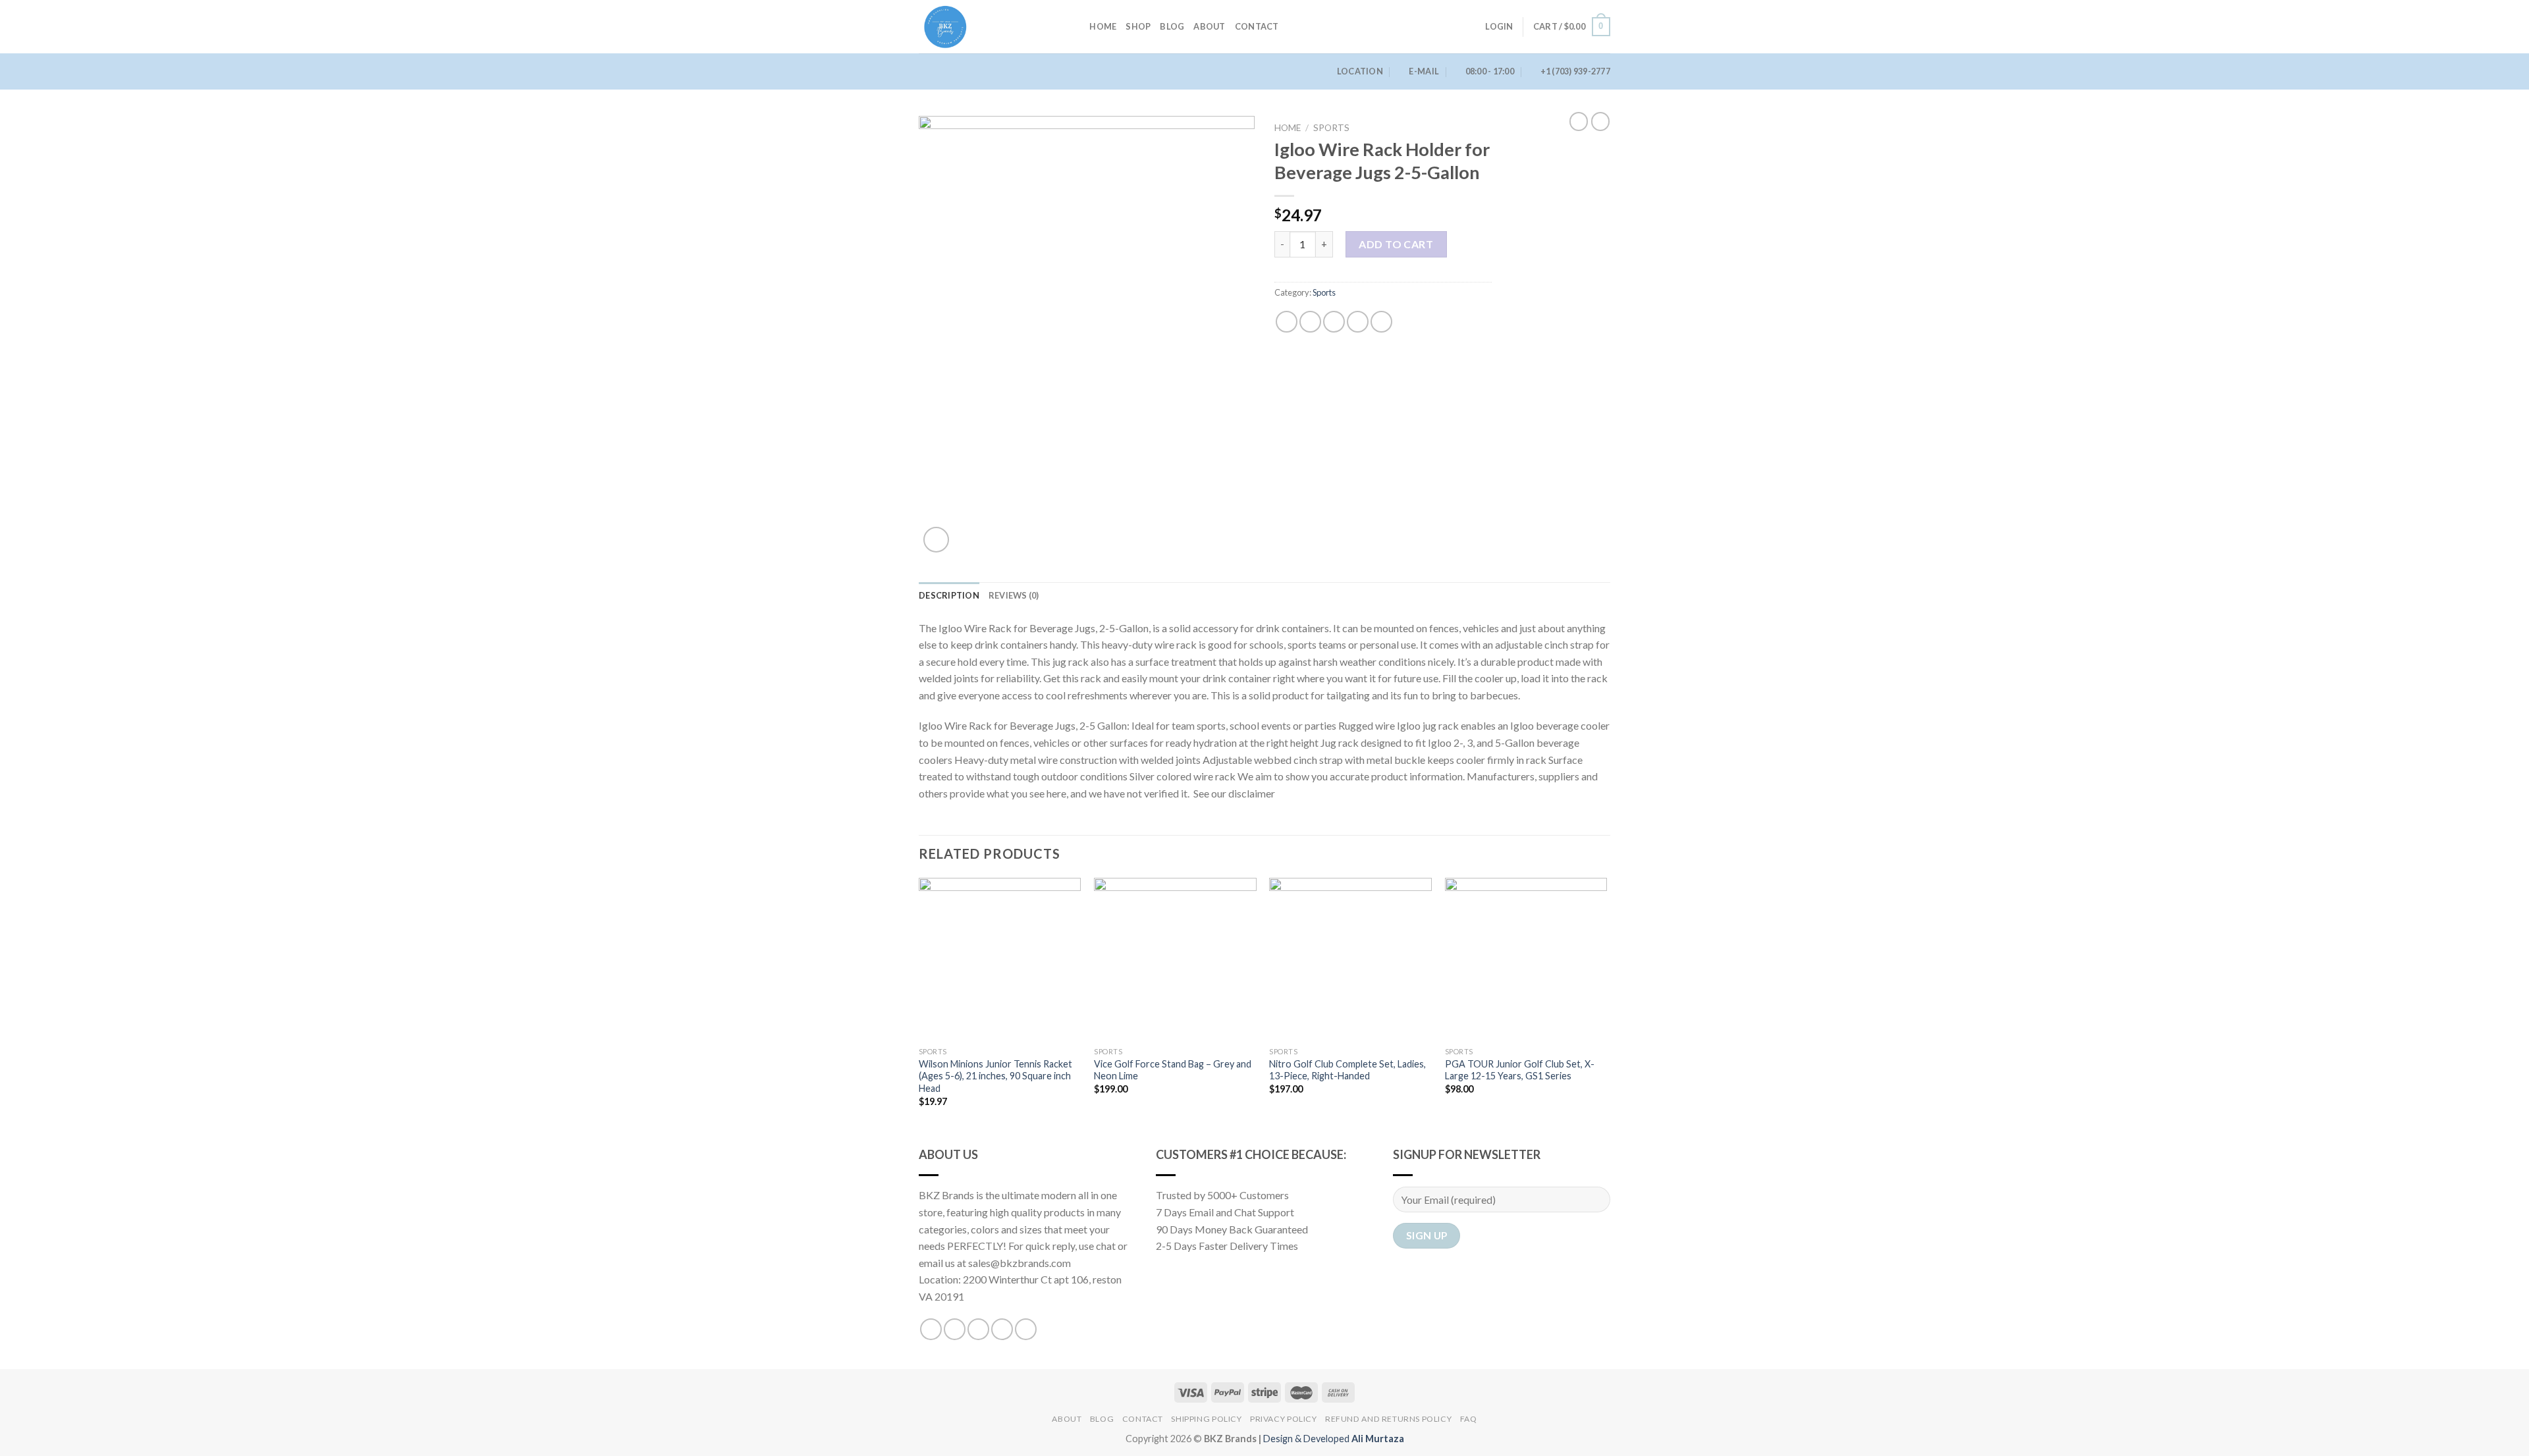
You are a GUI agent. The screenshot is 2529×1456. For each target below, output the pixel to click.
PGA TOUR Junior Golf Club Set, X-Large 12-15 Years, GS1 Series (1520, 1070)
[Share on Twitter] (1310, 322)
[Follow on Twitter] (978, 1329)
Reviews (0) (1014, 595)
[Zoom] (936, 540)
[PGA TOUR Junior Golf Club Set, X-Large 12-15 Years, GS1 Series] (1526, 959)
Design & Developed (1334, 1439)
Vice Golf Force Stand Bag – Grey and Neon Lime (1173, 1070)
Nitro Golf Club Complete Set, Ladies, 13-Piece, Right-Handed (1347, 1070)
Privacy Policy (1284, 1419)
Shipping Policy (1206, 1419)
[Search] (1075, 26)
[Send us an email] (1002, 1329)
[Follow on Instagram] (955, 1329)
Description (949, 595)
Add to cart (1396, 244)
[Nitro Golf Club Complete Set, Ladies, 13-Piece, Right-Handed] (1350, 959)
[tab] (949, 595)
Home (1103, 26)
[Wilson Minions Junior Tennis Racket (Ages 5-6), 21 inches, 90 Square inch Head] (1000, 959)
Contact (1257, 26)
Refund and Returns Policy (1388, 1419)
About (1209, 26)
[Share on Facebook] (1287, 322)
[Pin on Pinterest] (1358, 322)
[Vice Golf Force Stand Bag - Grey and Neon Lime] (1175, 959)
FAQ (1469, 1419)
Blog (1172, 26)
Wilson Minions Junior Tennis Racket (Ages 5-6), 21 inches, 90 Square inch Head (995, 1076)
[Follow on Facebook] (931, 1329)
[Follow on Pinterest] (1026, 1329)
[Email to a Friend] (1334, 322)
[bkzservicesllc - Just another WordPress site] (985, 27)
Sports (1331, 128)
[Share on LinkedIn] (1381, 322)
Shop (1138, 26)
